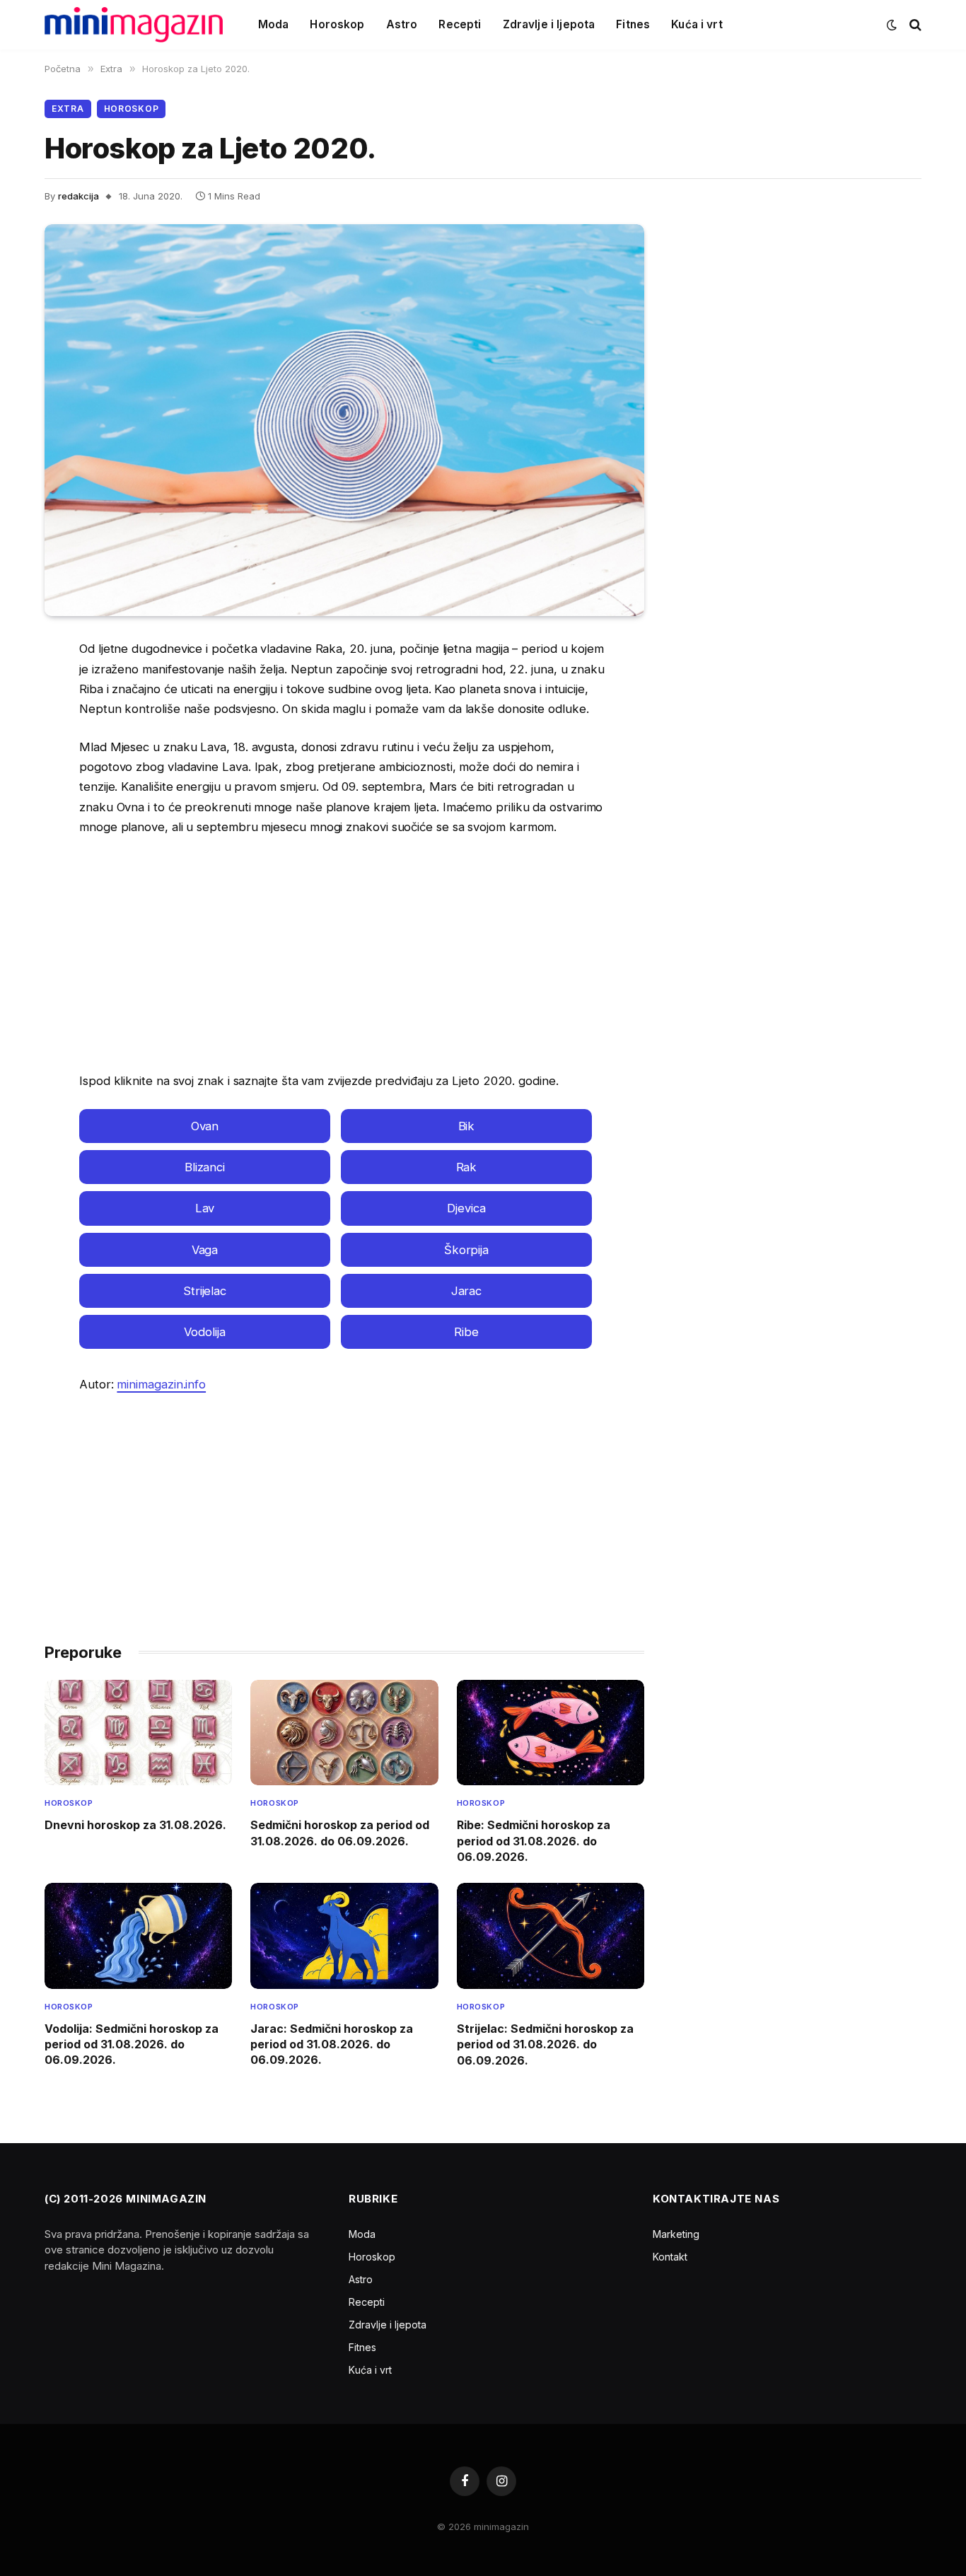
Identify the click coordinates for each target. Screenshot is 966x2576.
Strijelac (205, 1291)
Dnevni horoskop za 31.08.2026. (135, 1825)
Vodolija (204, 1332)
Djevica (466, 1208)
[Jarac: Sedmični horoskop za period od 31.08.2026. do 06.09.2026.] (344, 1936)
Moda (274, 24)
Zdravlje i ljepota (549, 24)
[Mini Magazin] (134, 25)
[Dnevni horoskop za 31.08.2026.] (138, 1733)
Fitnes (633, 24)
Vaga (205, 1250)
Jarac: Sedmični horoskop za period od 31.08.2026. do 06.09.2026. (332, 2044)
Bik (467, 1126)
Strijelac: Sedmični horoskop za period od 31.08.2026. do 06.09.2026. (545, 2044)
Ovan (205, 1126)
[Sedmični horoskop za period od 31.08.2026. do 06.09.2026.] (344, 1733)
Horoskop (337, 24)
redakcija (78, 196)
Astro (402, 24)
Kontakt (670, 2257)
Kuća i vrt (697, 24)
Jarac (467, 1291)
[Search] (914, 25)
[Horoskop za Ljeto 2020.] (344, 420)
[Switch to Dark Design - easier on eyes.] (892, 25)
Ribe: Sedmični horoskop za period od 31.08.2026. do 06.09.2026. (534, 1841)
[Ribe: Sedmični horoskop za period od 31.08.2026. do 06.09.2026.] (551, 1733)
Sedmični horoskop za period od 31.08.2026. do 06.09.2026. (340, 1833)
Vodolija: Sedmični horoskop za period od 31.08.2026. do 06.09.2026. (132, 2044)
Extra (68, 109)
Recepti (460, 24)
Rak (467, 1167)
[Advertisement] (344, 954)
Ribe (466, 1332)
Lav (205, 1208)
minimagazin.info (161, 1384)
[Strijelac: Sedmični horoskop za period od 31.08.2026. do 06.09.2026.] (551, 1936)
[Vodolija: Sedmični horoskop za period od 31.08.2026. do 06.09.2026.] (138, 1936)
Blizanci (205, 1167)
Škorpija (466, 1250)
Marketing (676, 2234)
